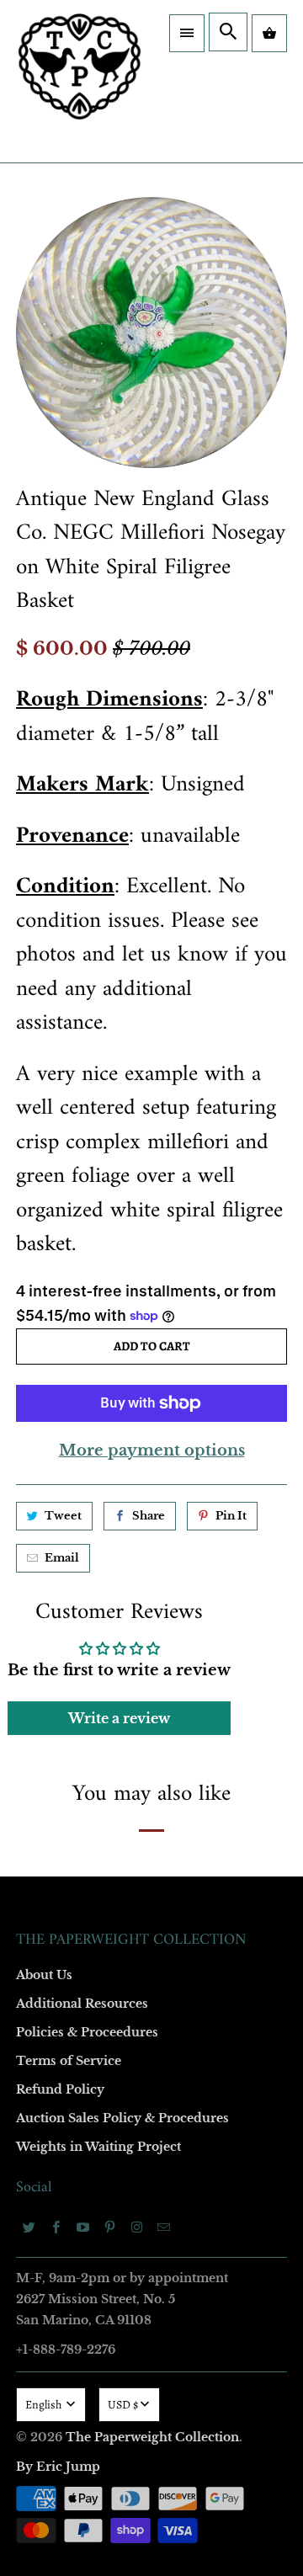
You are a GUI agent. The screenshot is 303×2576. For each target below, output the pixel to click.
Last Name (52, 1254)
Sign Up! (152, 1674)
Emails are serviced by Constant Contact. (109, 1626)
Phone (41, 1351)
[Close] (281, 868)
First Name (53, 1157)
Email (40, 1060)
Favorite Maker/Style (77, 1448)
